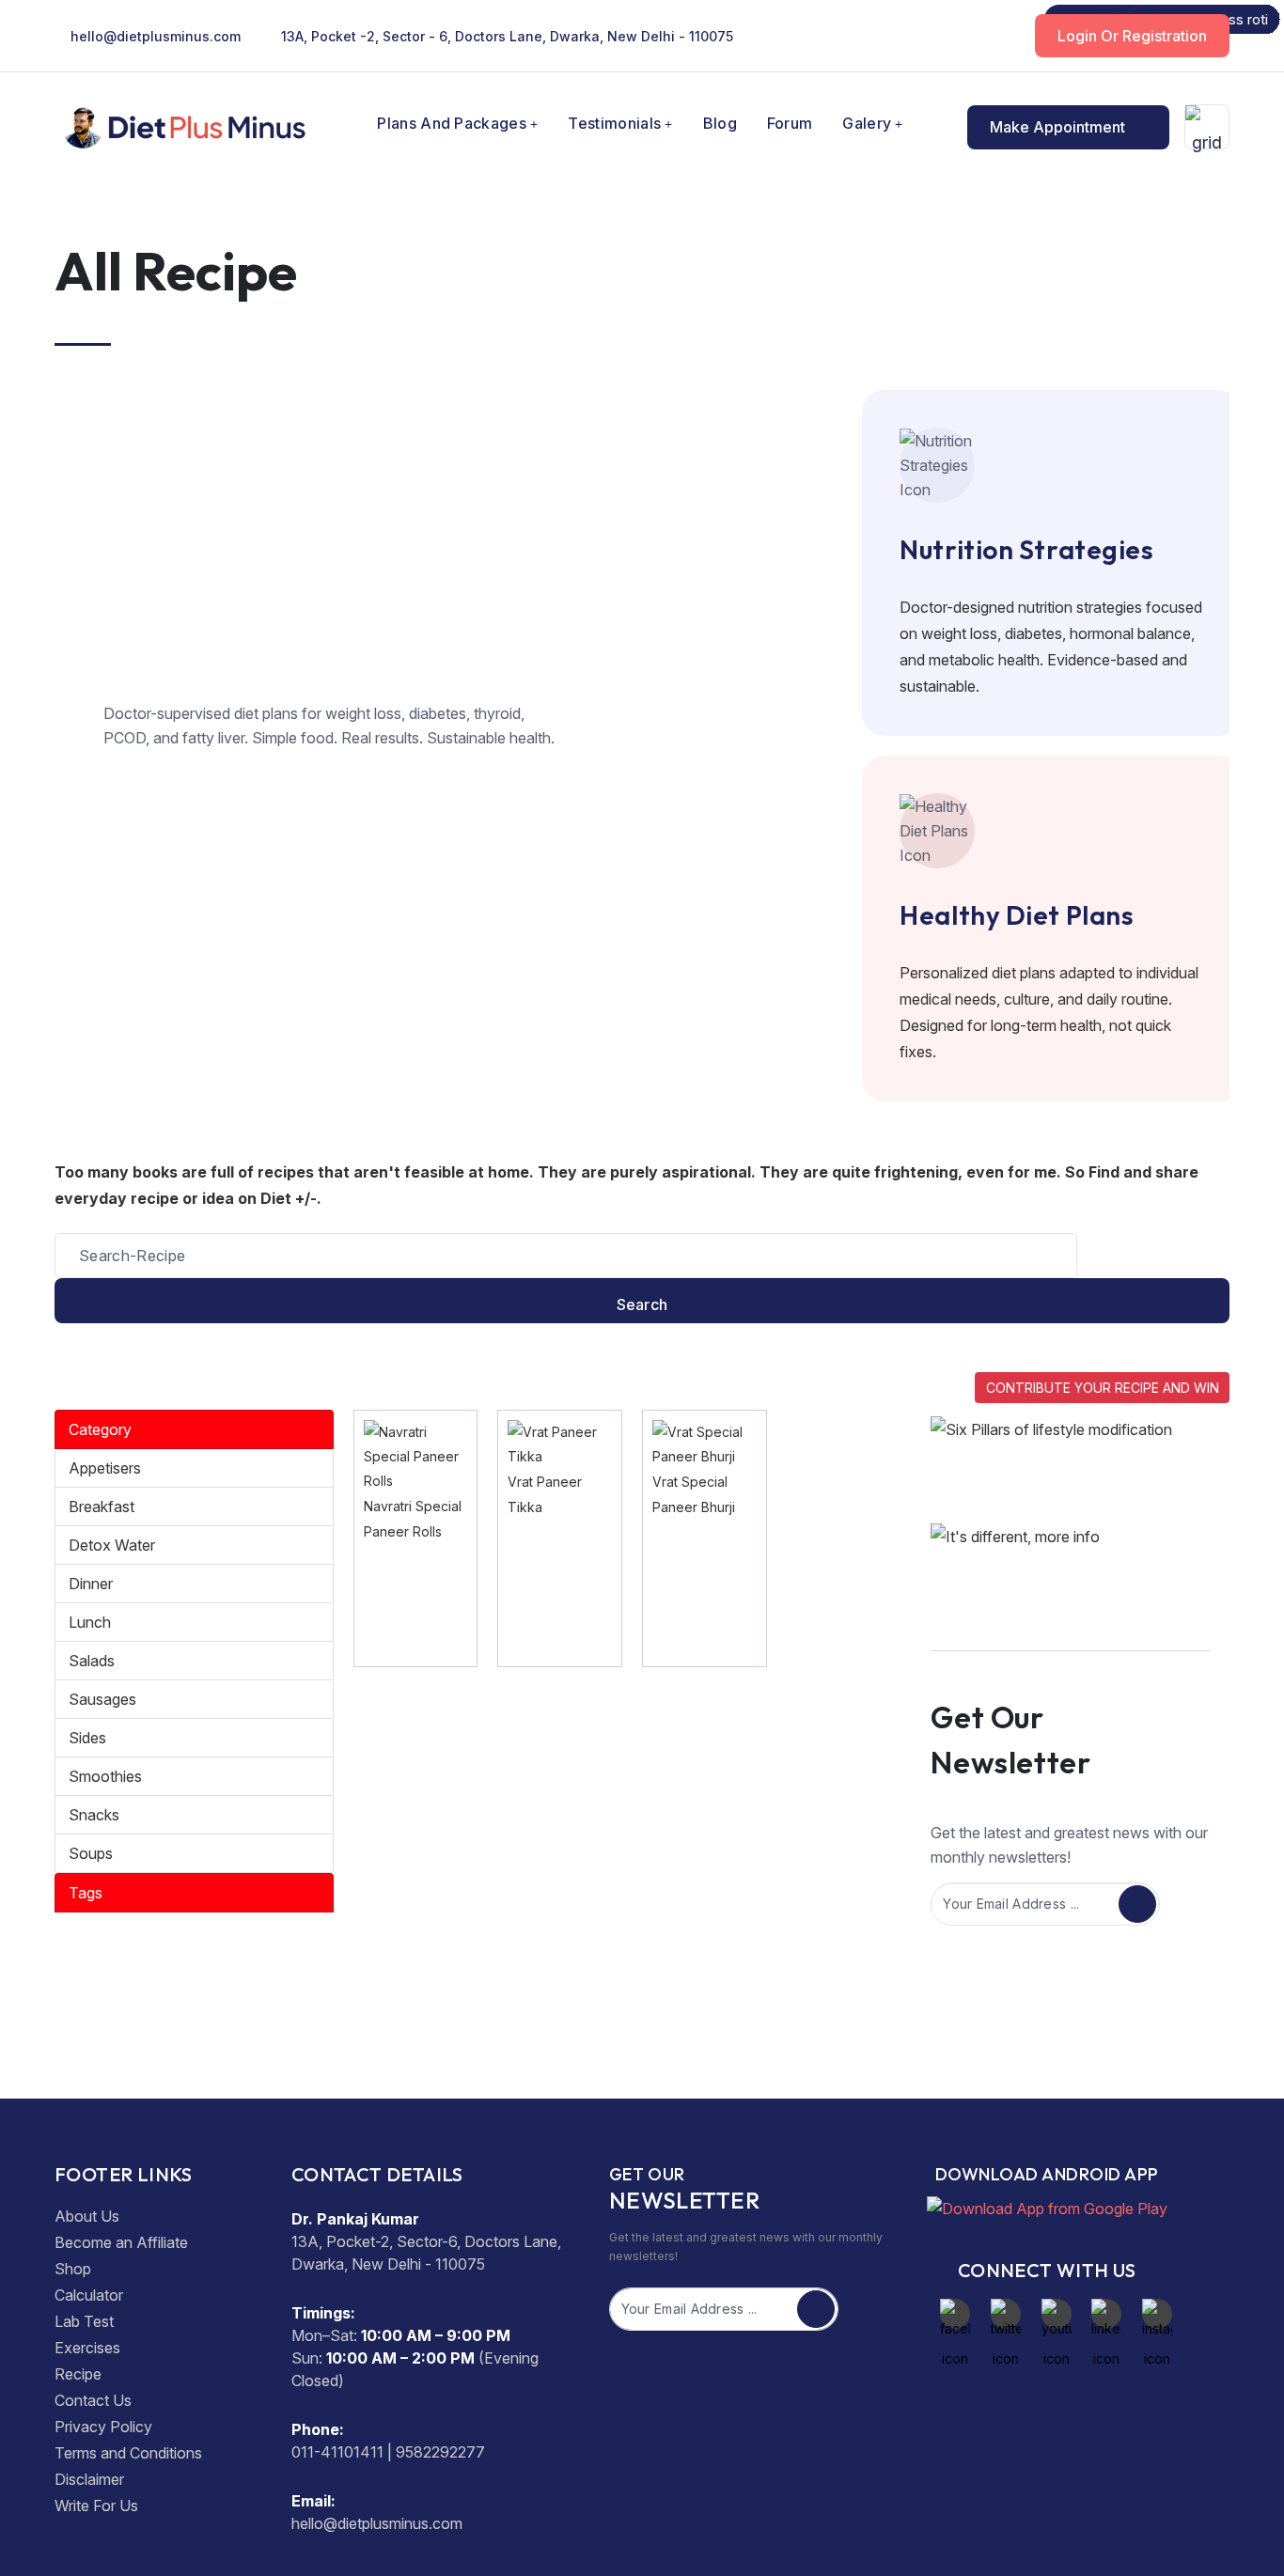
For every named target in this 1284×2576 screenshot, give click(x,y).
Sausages (102, 1699)
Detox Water (112, 1545)
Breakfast (102, 1507)
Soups (91, 1853)
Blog (720, 123)
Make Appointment (1059, 127)
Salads (92, 1661)
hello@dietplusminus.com (156, 36)
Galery (867, 123)
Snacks (94, 1815)
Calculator (89, 2295)
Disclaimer (89, 2479)
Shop (73, 2269)
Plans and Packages (452, 123)
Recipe (78, 2374)
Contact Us (93, 2400)
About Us (87, 2216)
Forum (790, 123)
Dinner (91, 1584)
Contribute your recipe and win (1103, 1388)
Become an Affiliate (121, 2242)
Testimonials (614, 123)
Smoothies (105, 1776)
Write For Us (96, 2506)
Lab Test (84, 2321)
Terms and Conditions (128, 2453)
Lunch (90, 1622)
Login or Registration (1132, 36)
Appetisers (105, 1468)
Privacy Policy (103, 2427)
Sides (87, 1738)
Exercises (87, 2348)
